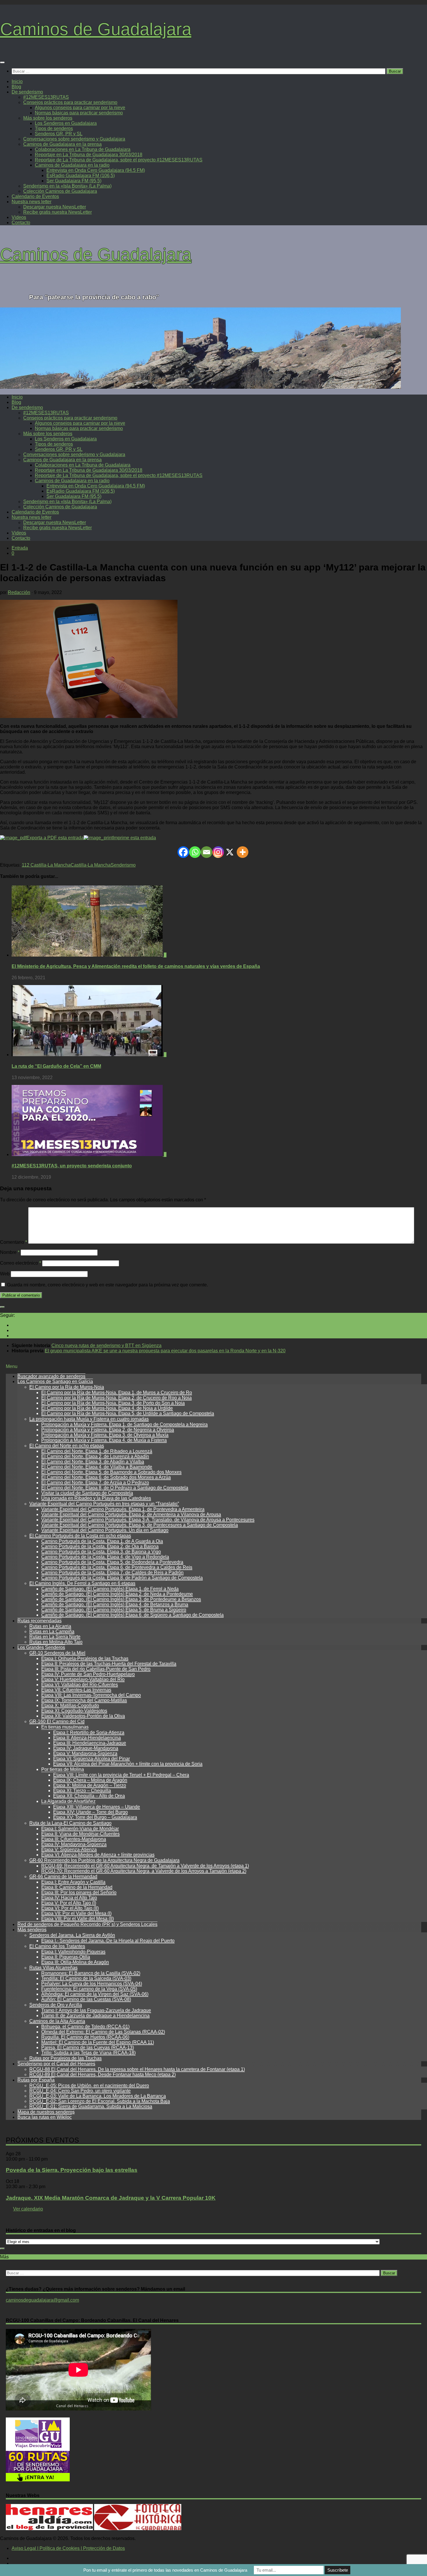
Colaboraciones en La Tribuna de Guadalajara (83, 149)
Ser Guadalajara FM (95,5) (74, 181)
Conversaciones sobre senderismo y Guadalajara (74, 139)
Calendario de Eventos (35, 196)
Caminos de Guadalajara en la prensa (62, 144)
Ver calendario (28, 2209)
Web (5, 1274)
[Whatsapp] (195, 852)
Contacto (21, 223)
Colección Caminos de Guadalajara (60, 191)
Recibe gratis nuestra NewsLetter (58, 212)
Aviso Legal (24, 2548)
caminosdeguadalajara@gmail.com (42, 2300)
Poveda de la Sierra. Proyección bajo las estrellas (72, 2170)
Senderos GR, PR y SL (59, 134)
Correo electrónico (20, 1263)
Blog (16, 87)
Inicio (17, 81)
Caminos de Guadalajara (96, 29)
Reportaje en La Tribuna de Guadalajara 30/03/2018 (89, 155)
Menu (12, 1366)
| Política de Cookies (58, 2548)
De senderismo (27, 92)
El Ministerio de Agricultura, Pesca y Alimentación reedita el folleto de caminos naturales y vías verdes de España (136, 966)
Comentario (14, 1242)
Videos (19, 217)
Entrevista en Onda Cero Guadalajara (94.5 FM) (96, 170)
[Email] (207, 852)
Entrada (20, 548)
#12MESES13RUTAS (46, 97)
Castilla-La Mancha (91, 865)
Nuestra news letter (32, 202)
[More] (243, 852)
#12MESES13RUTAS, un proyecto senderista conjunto (72, 1166)
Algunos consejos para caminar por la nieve (80, 108)
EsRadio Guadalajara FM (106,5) (81, 175)
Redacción (19, 592)
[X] (230, 852)
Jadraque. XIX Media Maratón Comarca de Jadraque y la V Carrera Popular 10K (111, 2198)
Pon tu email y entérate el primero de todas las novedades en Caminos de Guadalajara (165, 2570)
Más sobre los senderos (48, 118)
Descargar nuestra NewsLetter (55, 207)
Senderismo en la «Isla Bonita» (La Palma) (67, 186)
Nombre (10, 1252)
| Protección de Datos (102, 2548)
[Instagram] (218, 852)
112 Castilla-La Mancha (46, 865)
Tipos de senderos (54, 128)
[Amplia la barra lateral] (2, 1307)
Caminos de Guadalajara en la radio (72, 165)
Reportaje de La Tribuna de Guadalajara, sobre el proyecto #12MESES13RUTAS (119, 160)
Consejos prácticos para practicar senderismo (70, 102)
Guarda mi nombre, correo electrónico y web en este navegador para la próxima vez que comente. (107, 1285)
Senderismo (123, 865)
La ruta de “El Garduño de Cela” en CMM (56, 1066)
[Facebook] (183, 852)
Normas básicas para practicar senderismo (79, 113)
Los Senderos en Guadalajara (66, 123)
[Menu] (2, 62)
